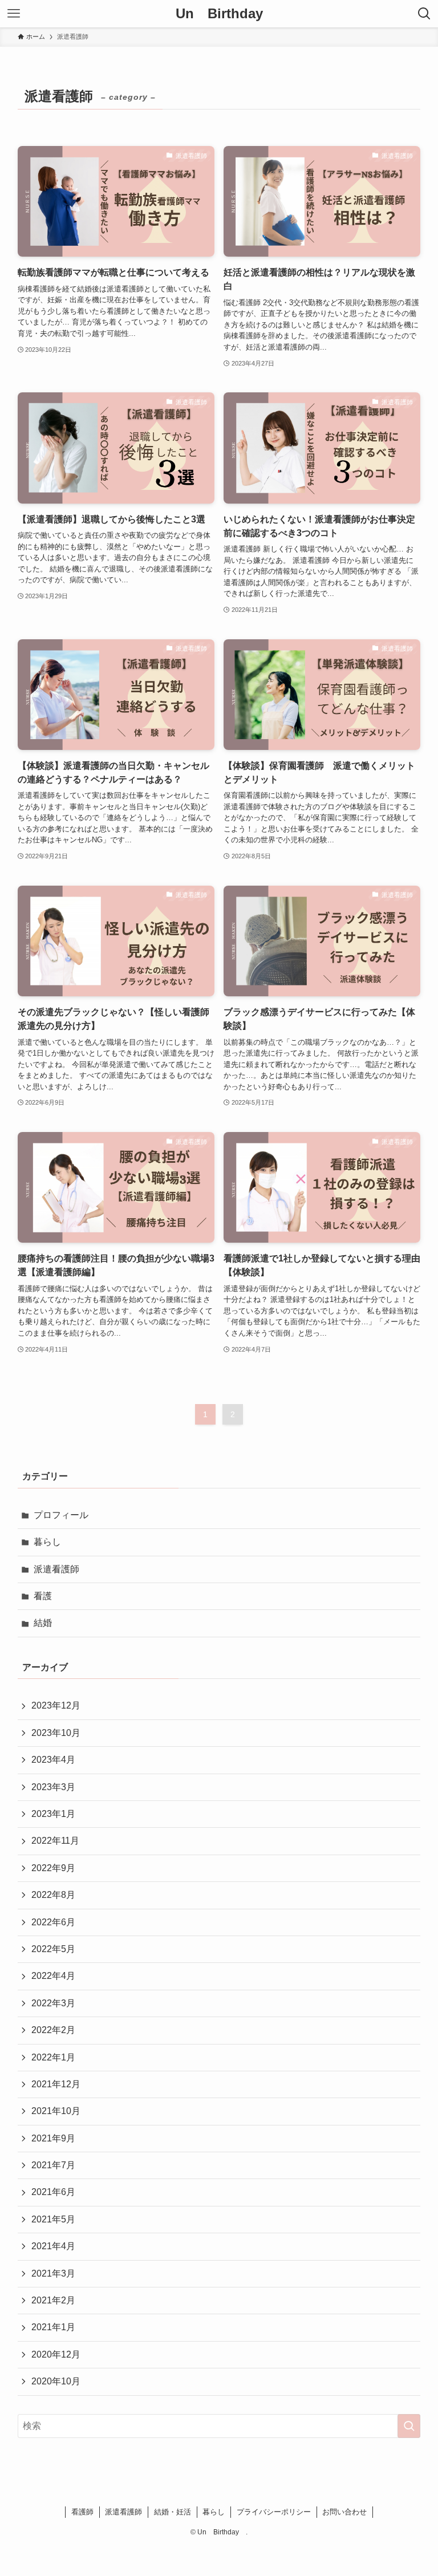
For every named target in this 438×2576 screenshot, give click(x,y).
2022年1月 (53, 2057)
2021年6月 (53, 2192)
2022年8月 (53, 1895)
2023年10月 (56, 1733)
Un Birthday (223, 14)
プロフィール (61, 1515)
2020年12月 (56, 2354)
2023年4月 (53, 1760)
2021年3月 (53, 2273)
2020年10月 (56, 2381)
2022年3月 (53, 2003)
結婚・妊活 (173, 2512)
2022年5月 (53, 1949)
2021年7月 (53, 2165)
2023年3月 (53, 1787)
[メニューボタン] (14, 14)
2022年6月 (53, 1922)
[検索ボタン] (424, 14)
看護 (43, 1596)
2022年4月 (53, 1976)
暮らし (47, 1542)
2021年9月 (53, 2138)
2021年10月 (56, 2111)
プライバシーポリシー (274, 2512)
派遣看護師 (56, 1569)
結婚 (43, 1623)
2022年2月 (53, 2030)
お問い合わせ (344, 2512)
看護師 (82, 2512)
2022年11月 (55, 1841)
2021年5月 (53, 2219)
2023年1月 (53, 1814)
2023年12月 (56, 1705)
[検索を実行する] (409, 2426)
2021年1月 (53, 2327)
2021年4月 (53, 2246)
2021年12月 (56, 2084)
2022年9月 (53, 1868)
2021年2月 (53, 2300)
